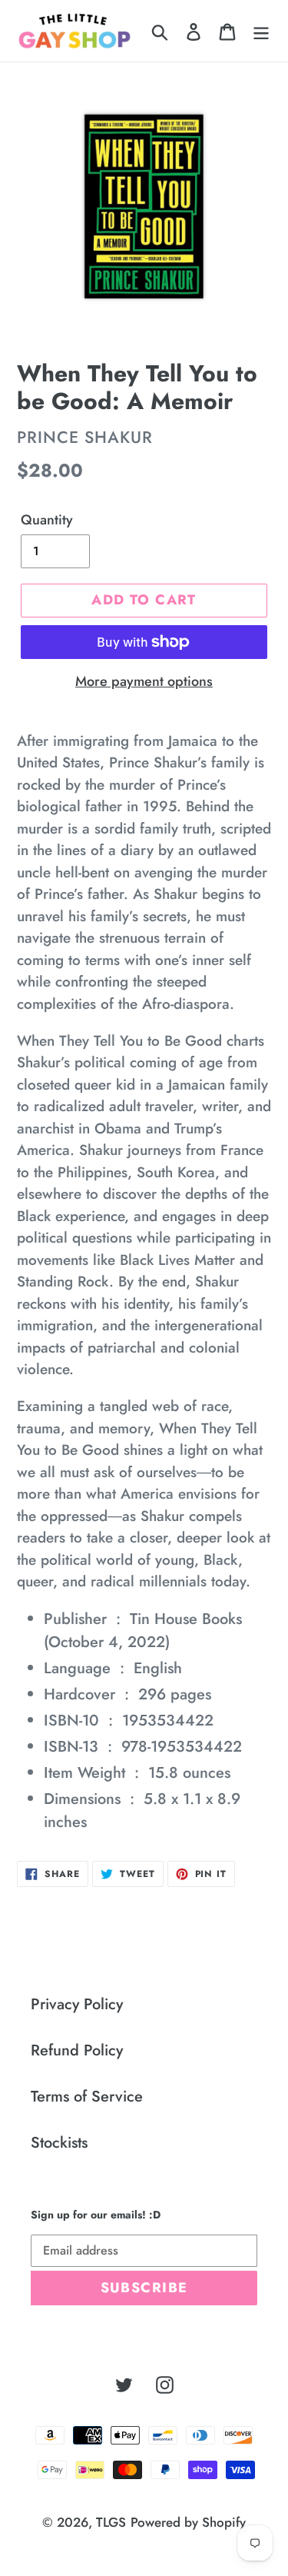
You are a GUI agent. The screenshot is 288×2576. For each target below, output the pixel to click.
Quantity (47, 520)
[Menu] (261, 31)
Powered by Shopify (188, 2522)
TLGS (111, 2522)
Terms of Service (87, 2097)
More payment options (144, 681)
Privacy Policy (77, 2004)
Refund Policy (77, 2050)
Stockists (59, 2143)
